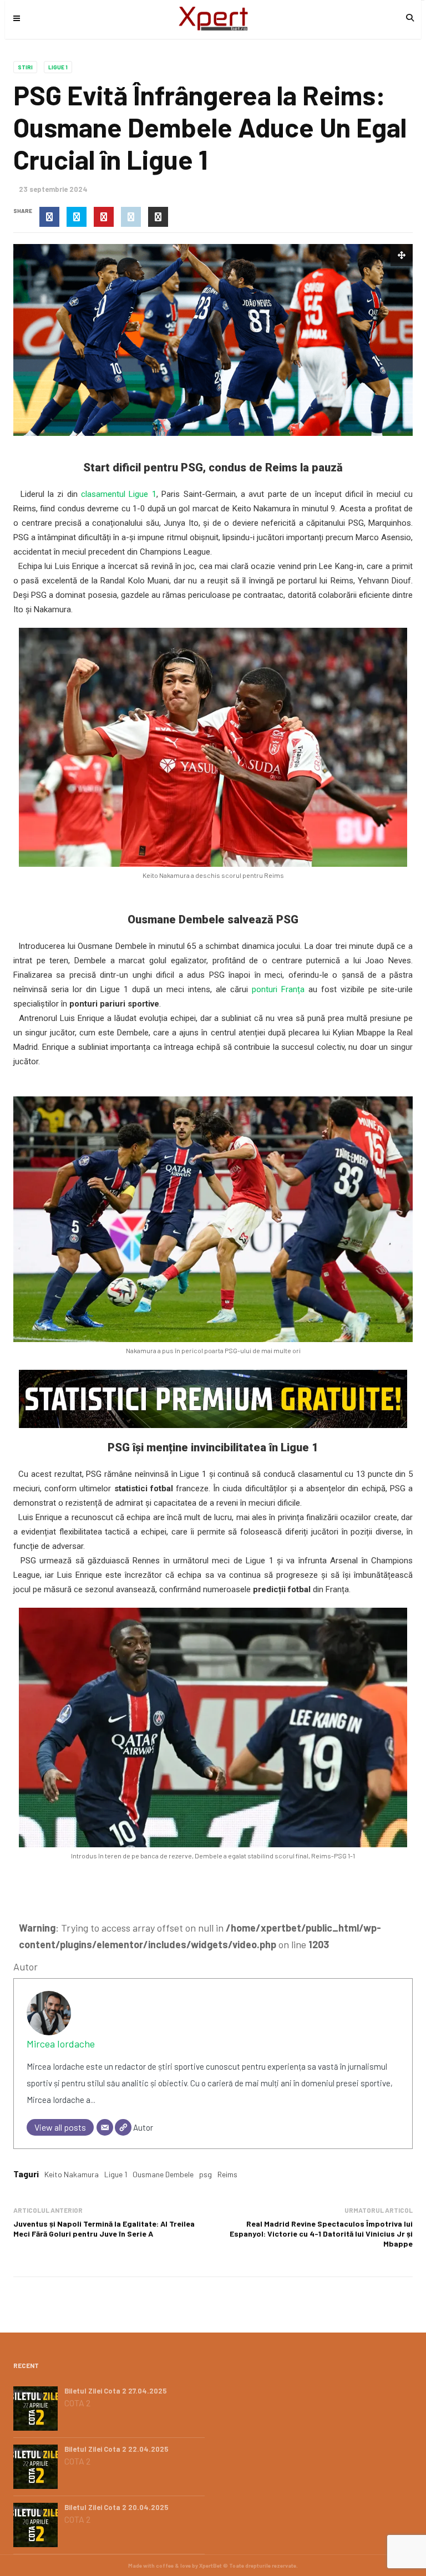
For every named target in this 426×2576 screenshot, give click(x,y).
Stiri (25, 67)
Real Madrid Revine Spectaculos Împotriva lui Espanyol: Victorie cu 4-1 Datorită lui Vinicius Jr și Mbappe (321, 2234)
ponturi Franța (278, 989)
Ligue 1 (58, 67)
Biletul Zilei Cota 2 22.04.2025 (116, 2449)
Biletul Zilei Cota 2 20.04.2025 (116, 2507)
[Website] (123, 2127)
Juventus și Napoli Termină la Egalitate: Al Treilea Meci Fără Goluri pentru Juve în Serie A (104, 2229)
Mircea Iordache (61, 2044)
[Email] (105, 2127)
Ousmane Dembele (163, 2174)
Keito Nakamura (72, 2174)
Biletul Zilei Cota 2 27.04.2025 (116, 2391)
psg (206, 2174)
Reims (227, 2174)
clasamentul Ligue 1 (119, 494)
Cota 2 (77, 2403)
